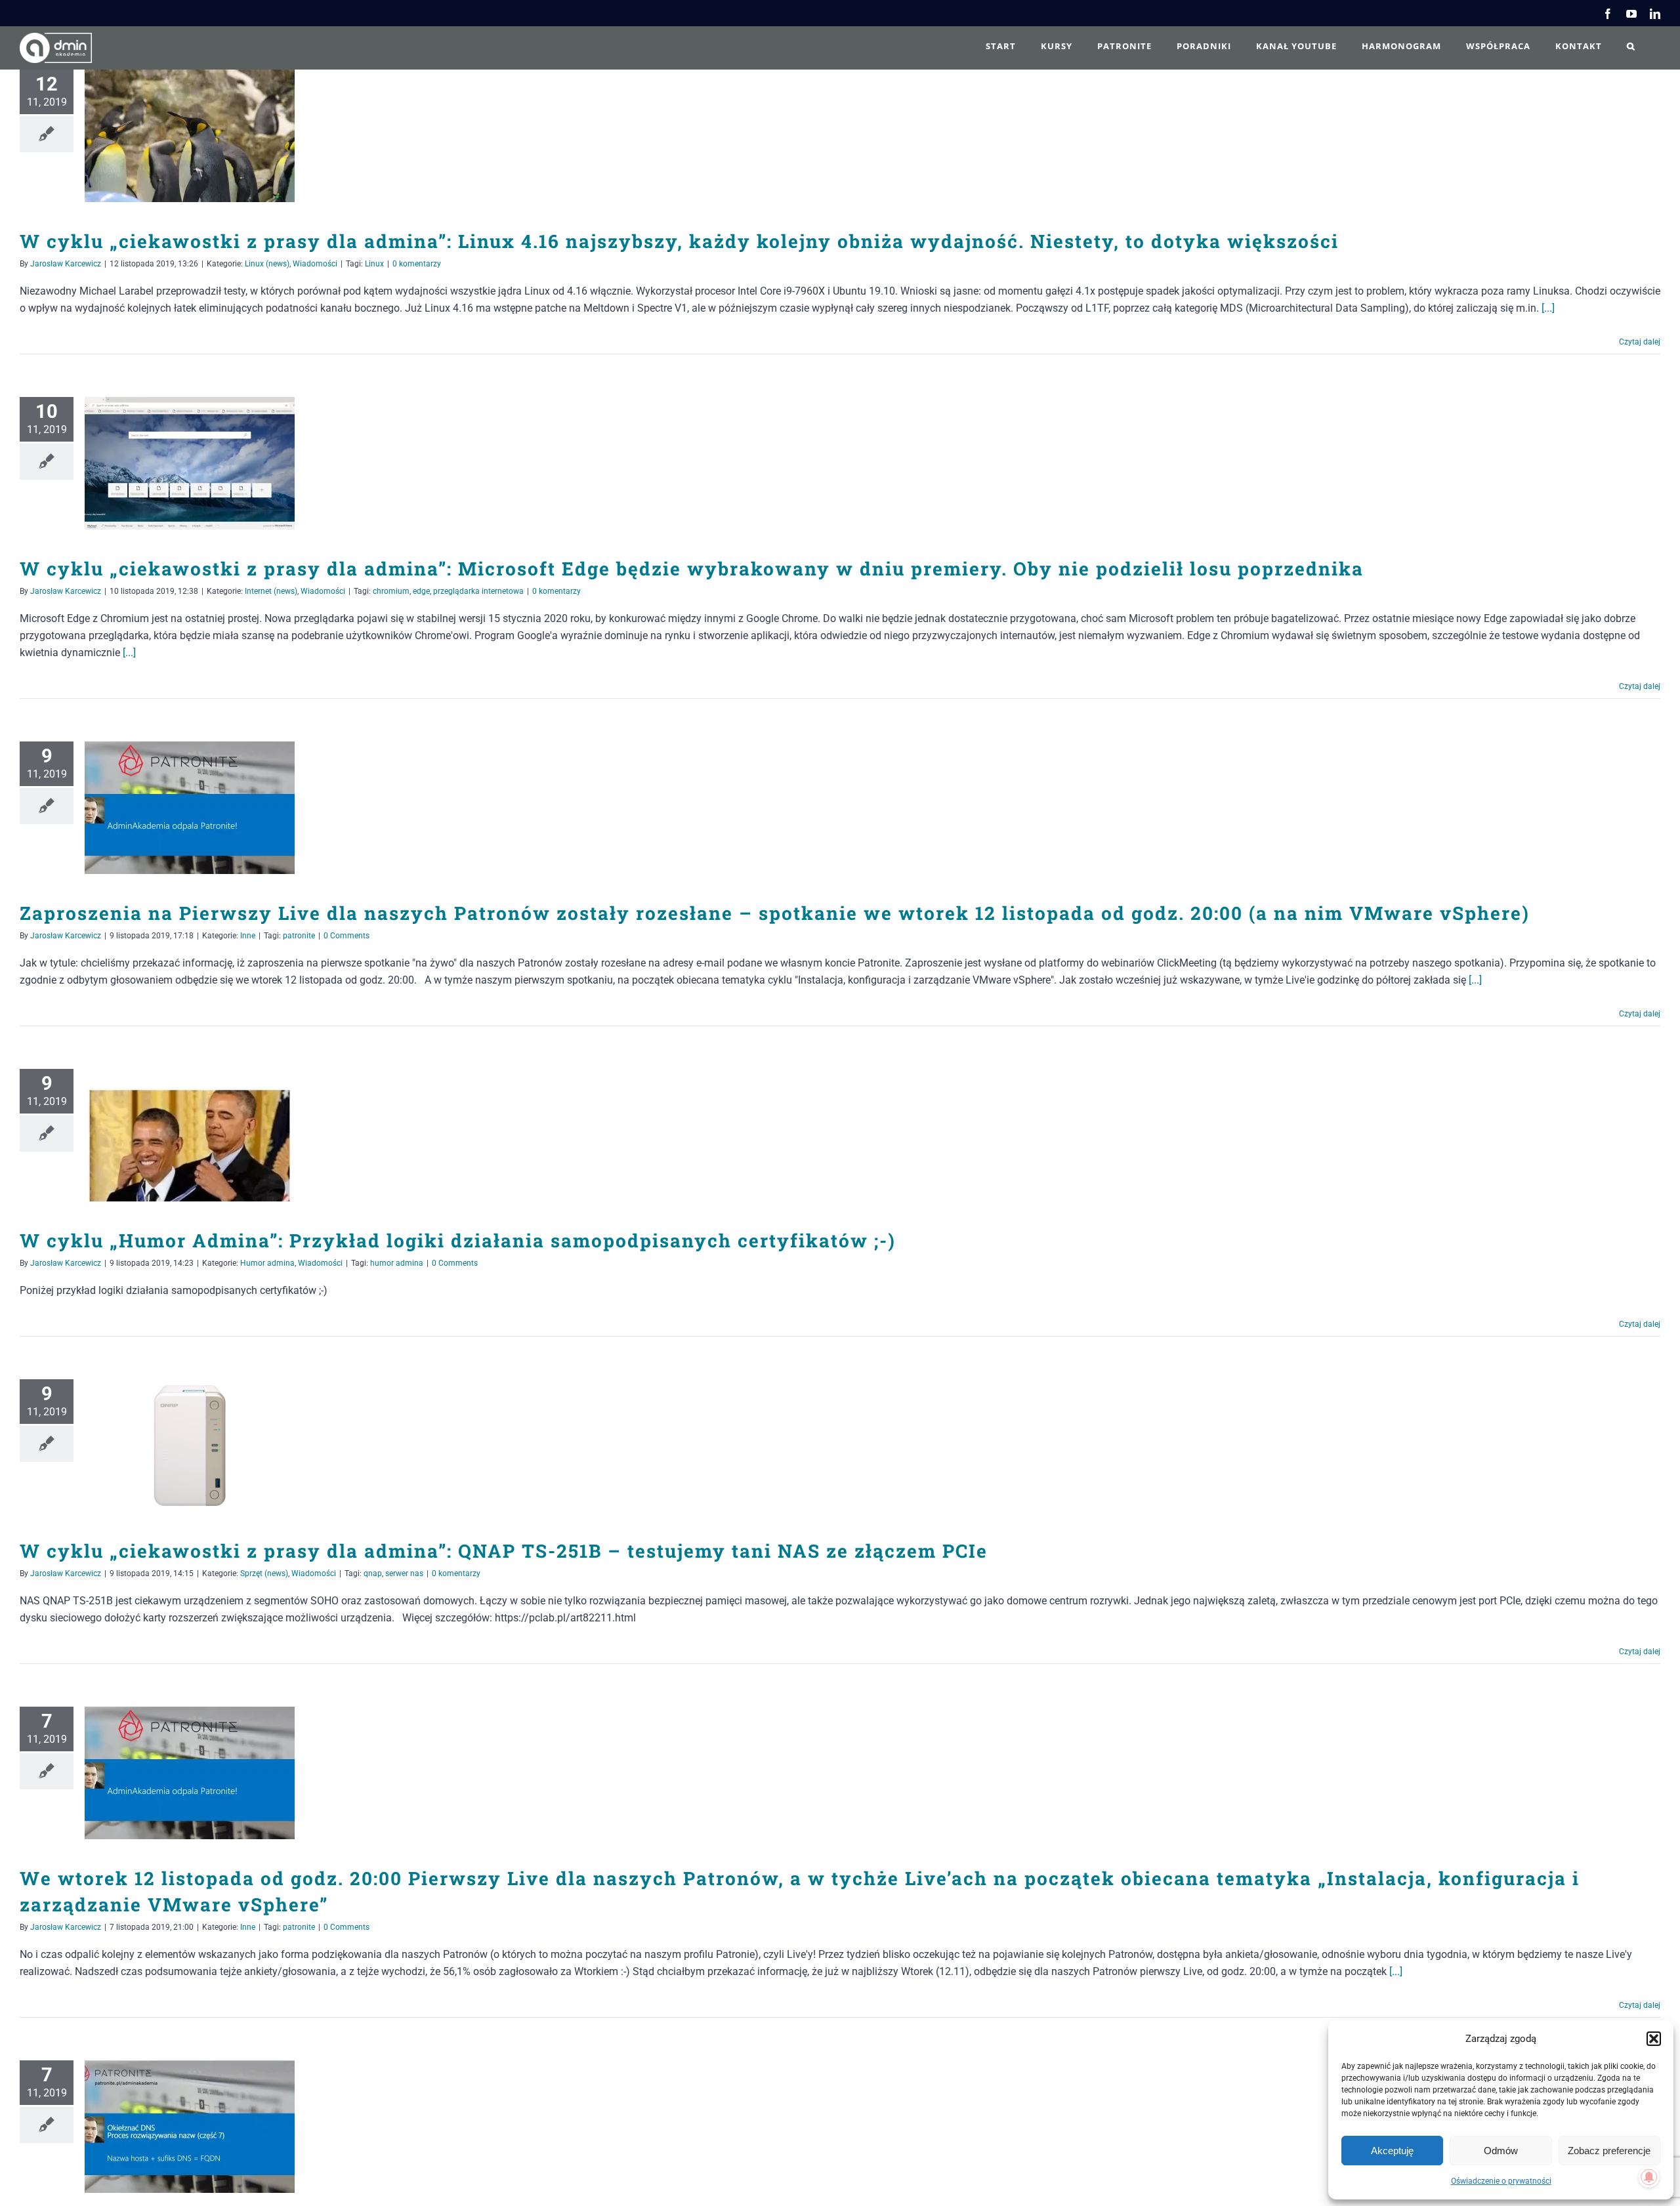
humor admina (397, 1263)
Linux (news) (267, 264)
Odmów (1501, 2151)
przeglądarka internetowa (478, 591)
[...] (1548, 308)
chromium (391, 591)
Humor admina (267, 1263)
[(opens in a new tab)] (190, 136)
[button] (1654, 2039)
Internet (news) (271, 591)
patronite (299, 936)
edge (421, 591)
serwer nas (404, 1573)
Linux (374, 264)
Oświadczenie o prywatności (1501, 2181)
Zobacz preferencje (1609, 2151)
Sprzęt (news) (264, 1573)
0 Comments (346, 936)
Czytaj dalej (1640, 342)
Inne (248, 936)
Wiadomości (315, 264)
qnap (373, 1573)
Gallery (209, 136)
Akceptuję (1392, 2151)
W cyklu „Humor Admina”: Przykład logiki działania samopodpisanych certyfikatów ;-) (171, 1135)
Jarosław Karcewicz (66, 264)
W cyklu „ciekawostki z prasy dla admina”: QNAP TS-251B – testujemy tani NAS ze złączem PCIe (171, 1446)
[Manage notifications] (1649, 2177)
